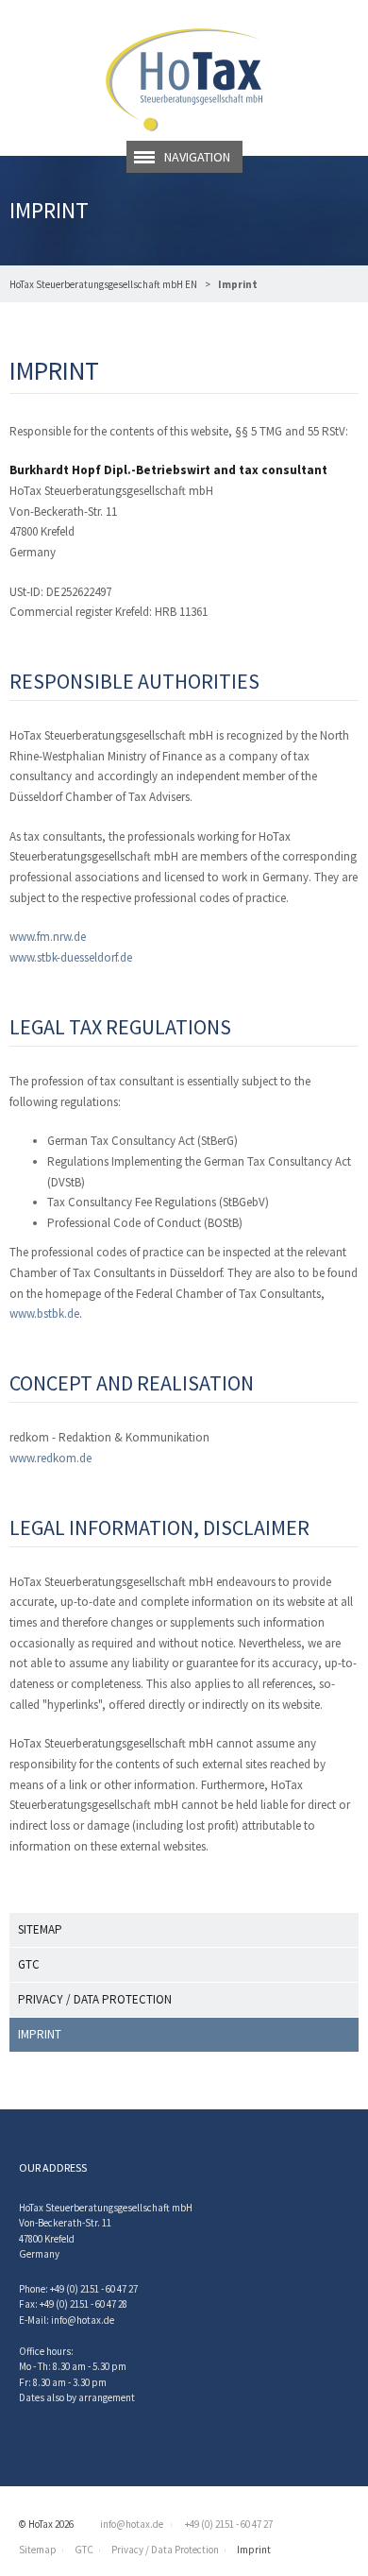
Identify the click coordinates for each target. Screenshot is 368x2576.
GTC (29, 1964)
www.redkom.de (50, 1458)
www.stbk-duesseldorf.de (71, 957)
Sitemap (40, 1929)
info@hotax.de (83, 2320)
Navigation (197, 157)
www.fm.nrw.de (48, 937)
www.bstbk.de (44, 1314)
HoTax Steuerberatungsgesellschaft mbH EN (103, 284)
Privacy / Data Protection (95, 1999)
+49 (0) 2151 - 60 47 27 (228, 2524)
